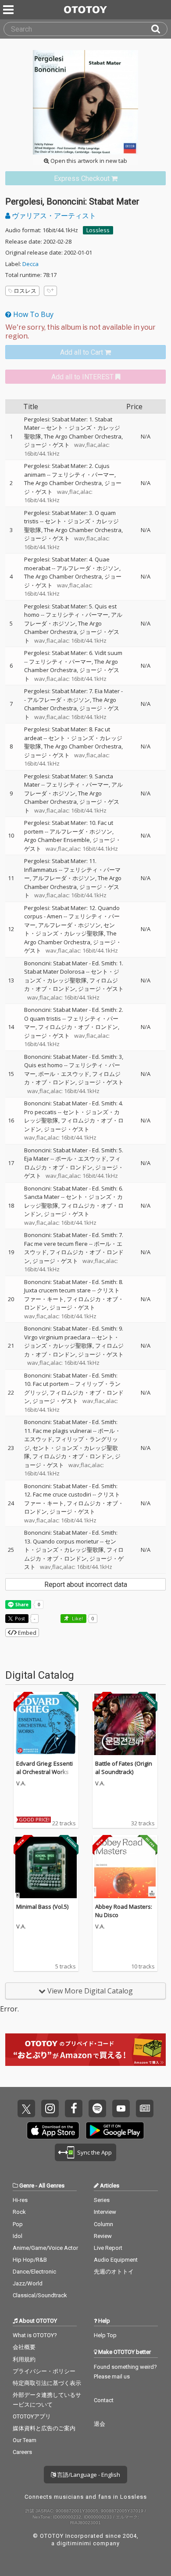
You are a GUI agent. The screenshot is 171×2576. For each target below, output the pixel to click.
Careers (22, 2452)
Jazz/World (28, 2283)
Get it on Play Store (115, 2130)
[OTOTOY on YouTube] (121, 2108)
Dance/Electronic (34, 2272)
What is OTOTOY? (35, 2335)
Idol (18, 2236)
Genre (27, 2186)
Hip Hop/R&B (30, 2260)
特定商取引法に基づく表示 (47, 2383)
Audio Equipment (116, 2260)
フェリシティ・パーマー (83, 475)
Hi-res (20, 2200)
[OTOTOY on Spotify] (97, 2108)
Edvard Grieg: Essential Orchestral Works (45, 1768)
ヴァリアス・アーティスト (53, 216)
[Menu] (9, 10)
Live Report (108, 2248)
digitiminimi (74, 2543)
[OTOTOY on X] (26, 2108)
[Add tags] (50, 291)
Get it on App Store (53, 2130)
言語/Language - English (88, 2475)
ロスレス (25, 291)
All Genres (52, 2186)
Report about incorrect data (86, 1585)
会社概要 (24, 2347)
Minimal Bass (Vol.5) (42, 1907)
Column (103, 2224)
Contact (104, 2400)
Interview (105, 2212)
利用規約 (24, 2359)
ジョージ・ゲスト (47, 445)
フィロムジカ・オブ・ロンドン (71, 985)
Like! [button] (77, 1618)
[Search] (159, 29)
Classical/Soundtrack (40, 2295)
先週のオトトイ (114, 2272)
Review (103, 2236)
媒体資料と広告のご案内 (44, 2428)
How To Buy (32, 314)
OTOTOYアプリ (32, 2416)
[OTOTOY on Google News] (145, 2108)
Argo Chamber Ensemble (57, 840)
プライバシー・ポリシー (44, 2371)
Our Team (25, 2440)
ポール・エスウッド (64, 1074)
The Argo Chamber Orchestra (83, 436)
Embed (27, 1633)
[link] (85, 178)
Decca (30, 264)
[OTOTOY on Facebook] (74, 2108)
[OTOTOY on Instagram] (50, 2108)
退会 (100, 2424)
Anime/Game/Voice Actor (45, 2248)
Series (102, 2200)
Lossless (98, 230)
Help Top (105, 2335)
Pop (18, 2224)
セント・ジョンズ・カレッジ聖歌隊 (69, 929)
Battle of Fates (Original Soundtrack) (124, 1768)
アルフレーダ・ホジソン (88, 568)
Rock (19, 2212)
